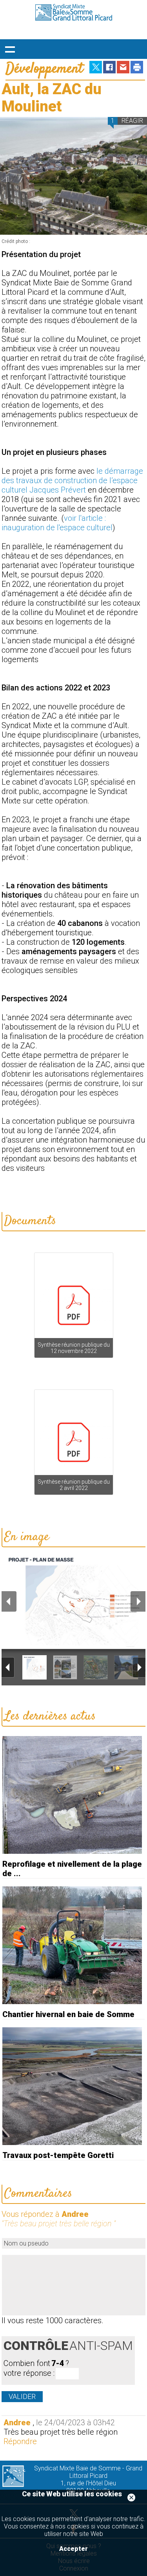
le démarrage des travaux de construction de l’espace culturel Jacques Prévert (72, 480)
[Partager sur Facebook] (109, 72)
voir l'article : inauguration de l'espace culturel (57, 523)
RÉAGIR (132, 121)
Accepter (73, 2549)
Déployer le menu (10, 49)
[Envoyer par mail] (123, 72)
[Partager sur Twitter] (96, 72)
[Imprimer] (137, 72)
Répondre (20, 2441)
